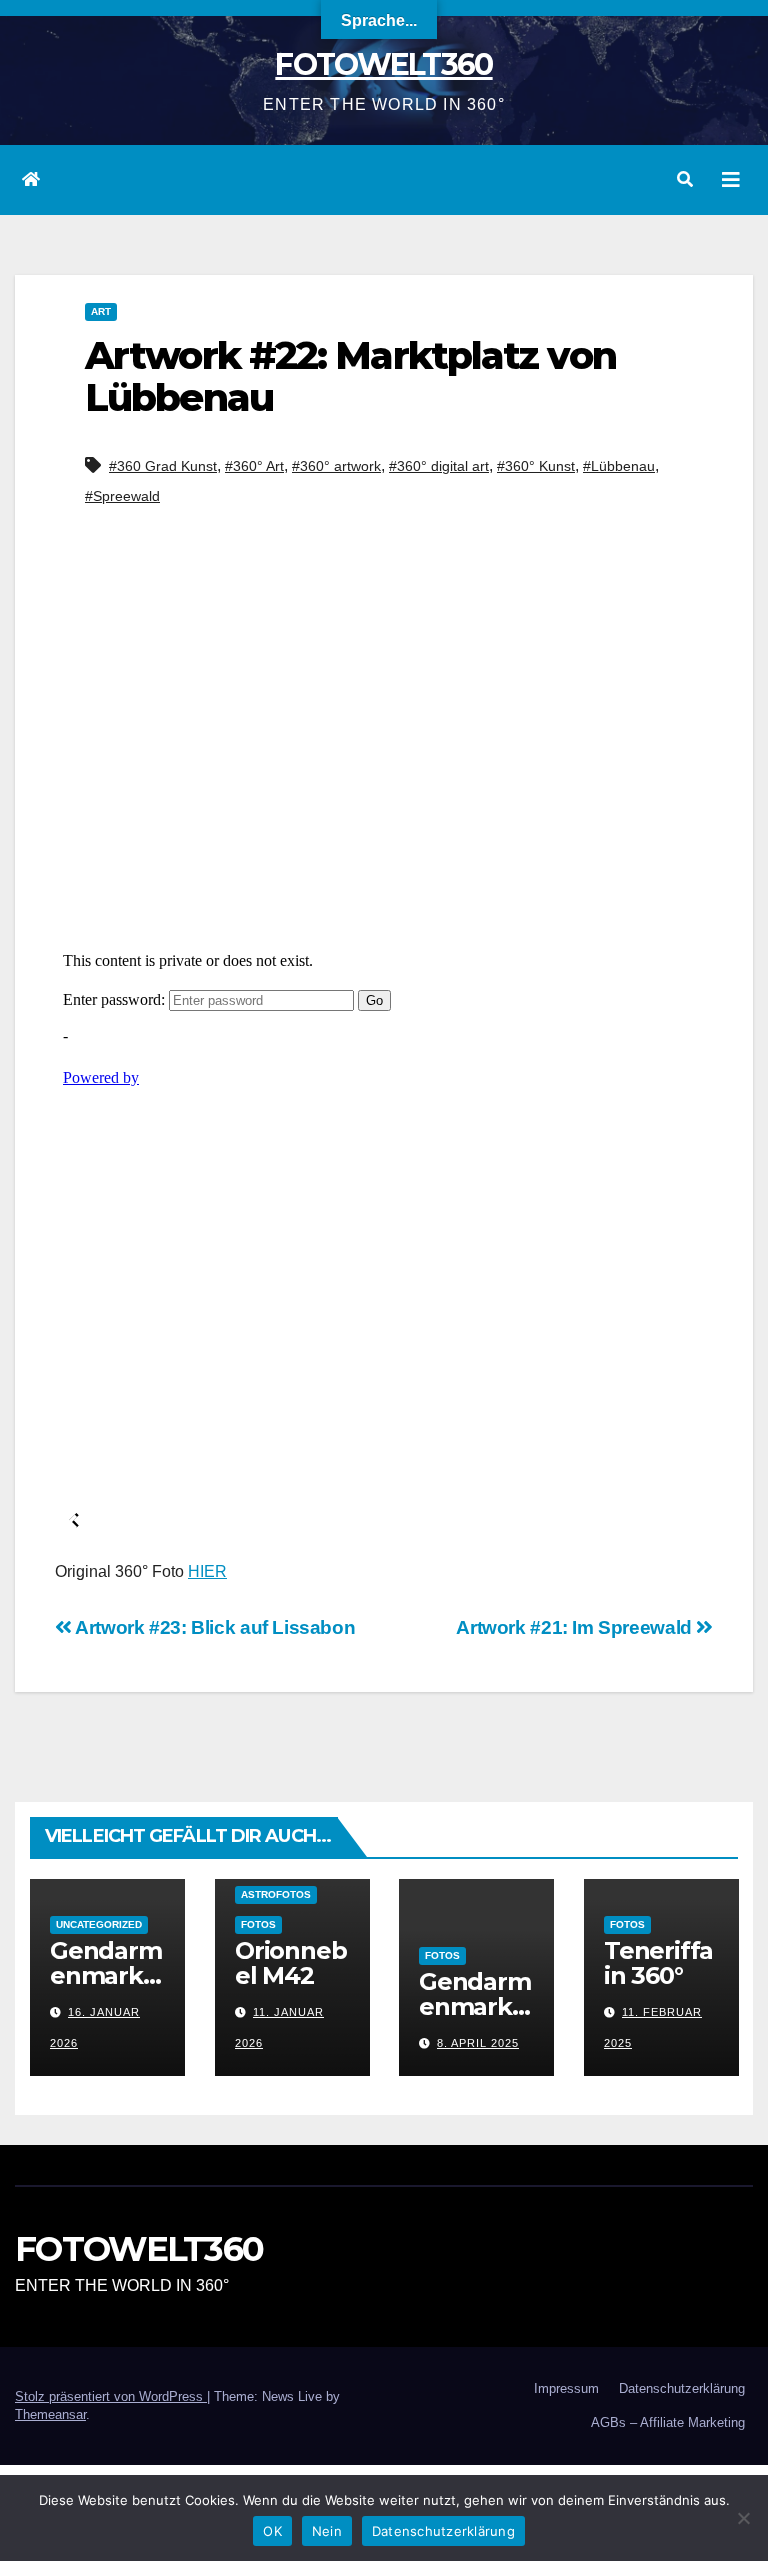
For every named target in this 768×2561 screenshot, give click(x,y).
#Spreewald (122, 496)
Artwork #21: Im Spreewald (576, 1627)
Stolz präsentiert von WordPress (111, 2396)
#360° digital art (439, 466)
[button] (685, 179)
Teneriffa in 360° (658, 1963)
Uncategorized (99, 1924)
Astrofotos (276, 1894)
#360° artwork (336, 466)
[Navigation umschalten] (731, 180)
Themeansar (50, 2414)
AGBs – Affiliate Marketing (668, 2422)
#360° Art (254, 466)
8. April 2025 (478, 2043)
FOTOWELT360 (383, 64)
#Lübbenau (619, 466)
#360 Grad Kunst (163, 466)
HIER (207, 1571)
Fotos (258, 1924)
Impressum (566, 2388)
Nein (327, 2531)
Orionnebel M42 (290, 1963)
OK (272, 2531)
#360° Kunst (536, 466)
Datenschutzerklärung (682, 2388)
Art (101, 311)
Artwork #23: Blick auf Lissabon (213, 1627)
